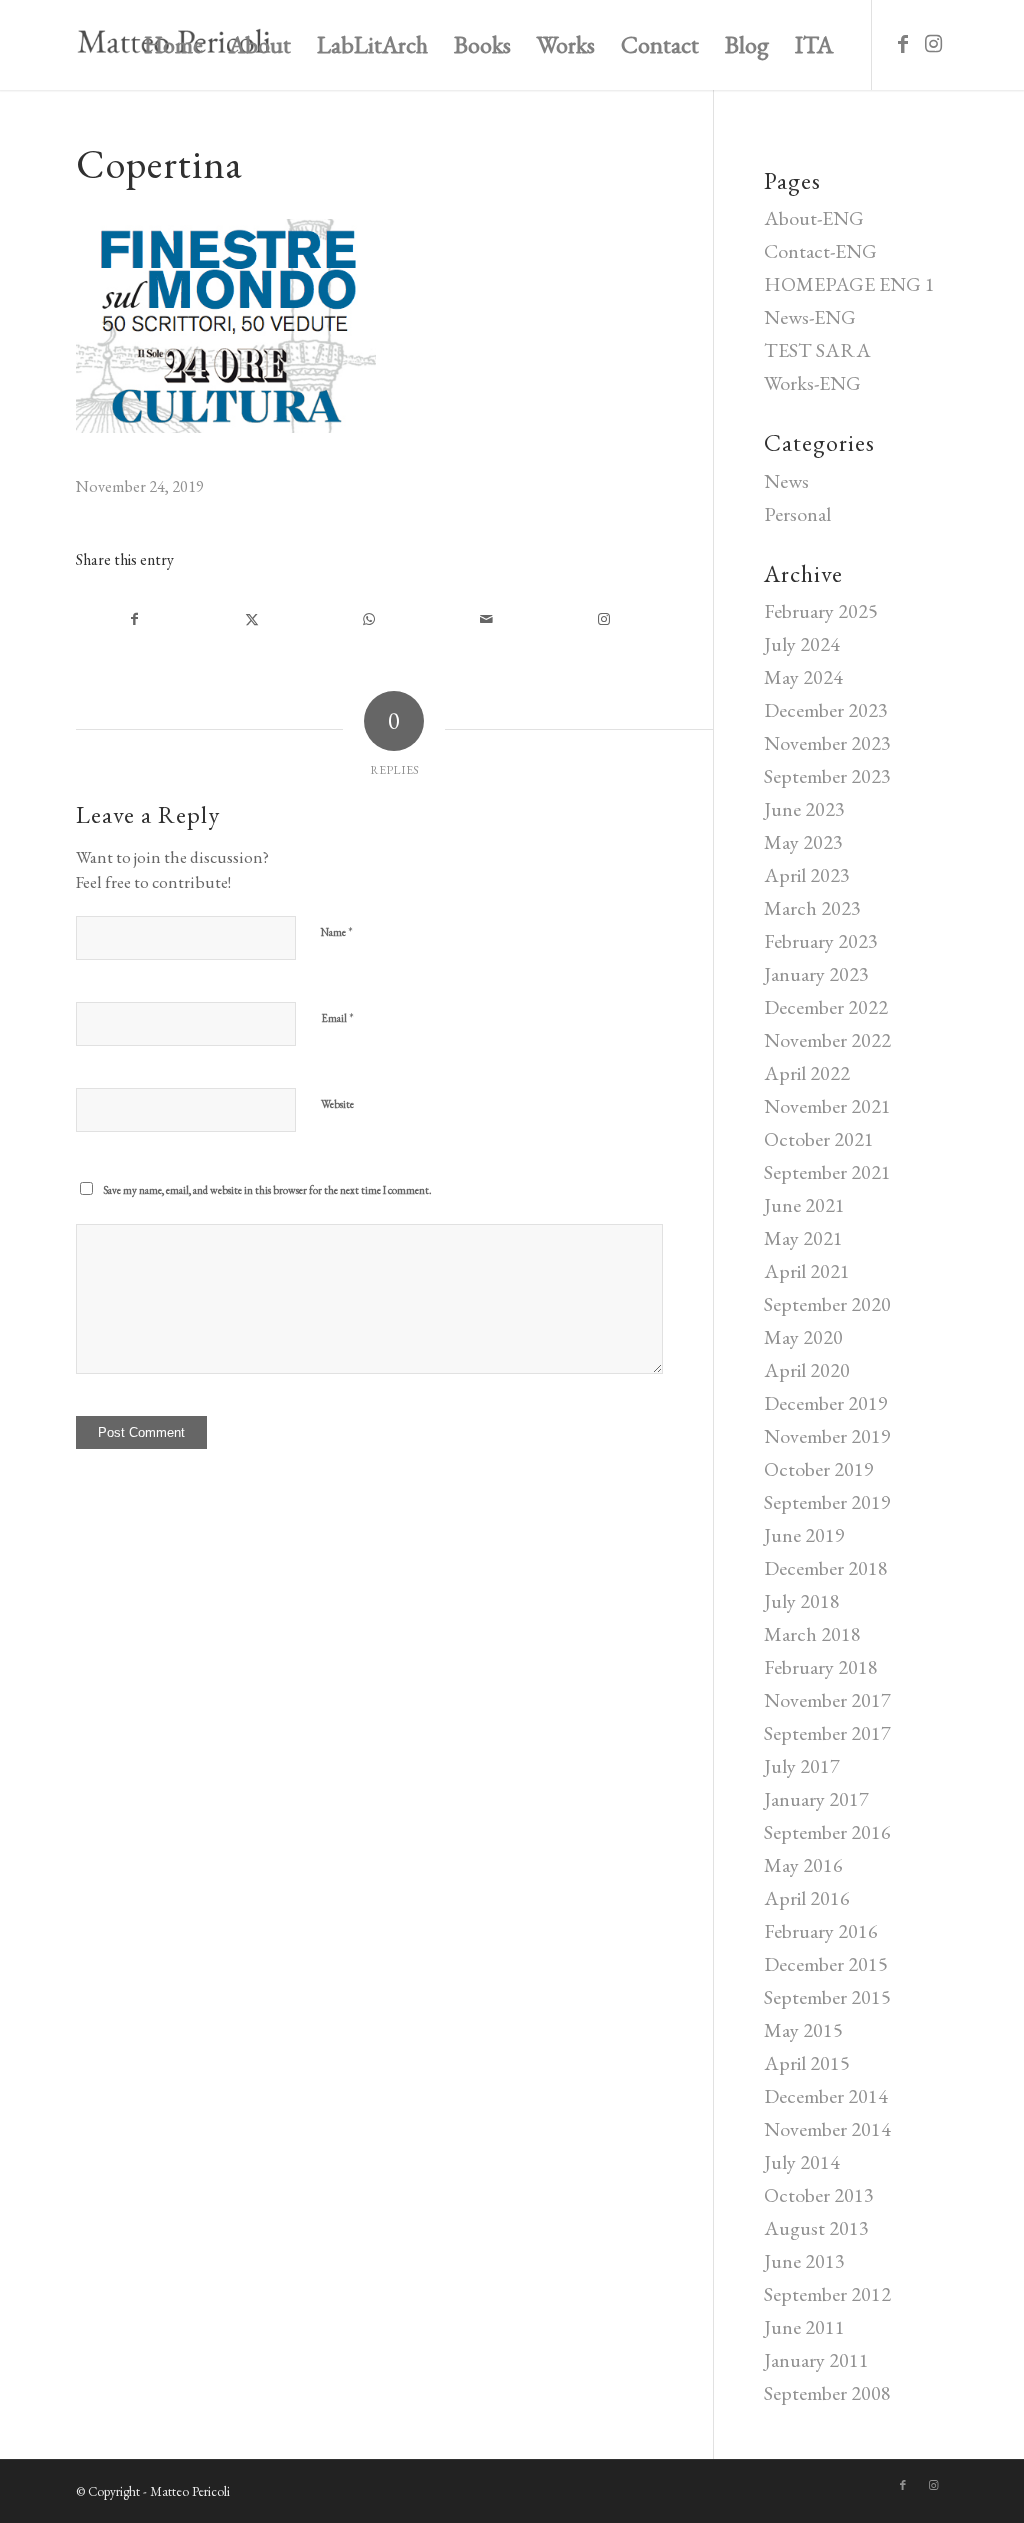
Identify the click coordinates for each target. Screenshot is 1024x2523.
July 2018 (802, 1601)
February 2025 (821, 611)
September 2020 (827, 1304)
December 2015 (826, 1964)
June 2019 (804, 1535)
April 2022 (807, 1073)
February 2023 (821, 941)
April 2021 (807, 1271)
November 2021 (827, 1106)
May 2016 (803, 1865)
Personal (797, 514)
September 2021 (827, 1172)
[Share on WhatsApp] (368, 619)
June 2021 (804, 1205)
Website (337, 1104)
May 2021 (803, 1238)
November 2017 (827, 1700)
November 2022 (827, 1040)
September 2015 (827, 1997)
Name (337, 931)
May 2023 (803, 842)
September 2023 (827, 776)
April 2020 (807, 1370)
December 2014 (826, 2096)
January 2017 (816, 1799)
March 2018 (812, 1634)
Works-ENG (812, 383)
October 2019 (819, 1469)
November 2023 (827, 743)
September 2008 (827, 2393)
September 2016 (827, 1832)
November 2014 (827, 2129)
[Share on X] (251, 619)
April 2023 (807, 875)
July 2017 (802, 1766)
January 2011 (816, 2360)
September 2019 (827, 1502)
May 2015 (803, 2030)
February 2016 (821, 1931)
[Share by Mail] (486, 619)
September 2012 (827, 2294)
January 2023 (816, 974)
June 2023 (804, 809)
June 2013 (804, 2261)
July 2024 (802, 644)
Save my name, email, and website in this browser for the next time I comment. (267, 1190)
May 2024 (803, 677)
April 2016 (807, 1898)
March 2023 (812, 908)
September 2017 (827, 1733)
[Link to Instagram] (933, 44)
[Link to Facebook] (903, 44)
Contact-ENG (820, 251)
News (786, 481)
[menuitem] (173, 45)
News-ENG (810, 317)
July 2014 (802, 2162)
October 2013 (819, 2195)
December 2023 (826, 710)
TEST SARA (817, 350)
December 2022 (826, 1007)
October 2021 (819, 1139)
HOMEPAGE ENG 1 (849, 284)
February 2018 (821, 1667)
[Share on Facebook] (134, 619)
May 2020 (803, 1337)
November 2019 (827, 1436)
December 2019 (826, 1403)
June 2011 (804, 2327)
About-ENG (814, 218)
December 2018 (826, 1568)
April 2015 (807, 2063)
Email (337, 1017)
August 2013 (816, 2228)
